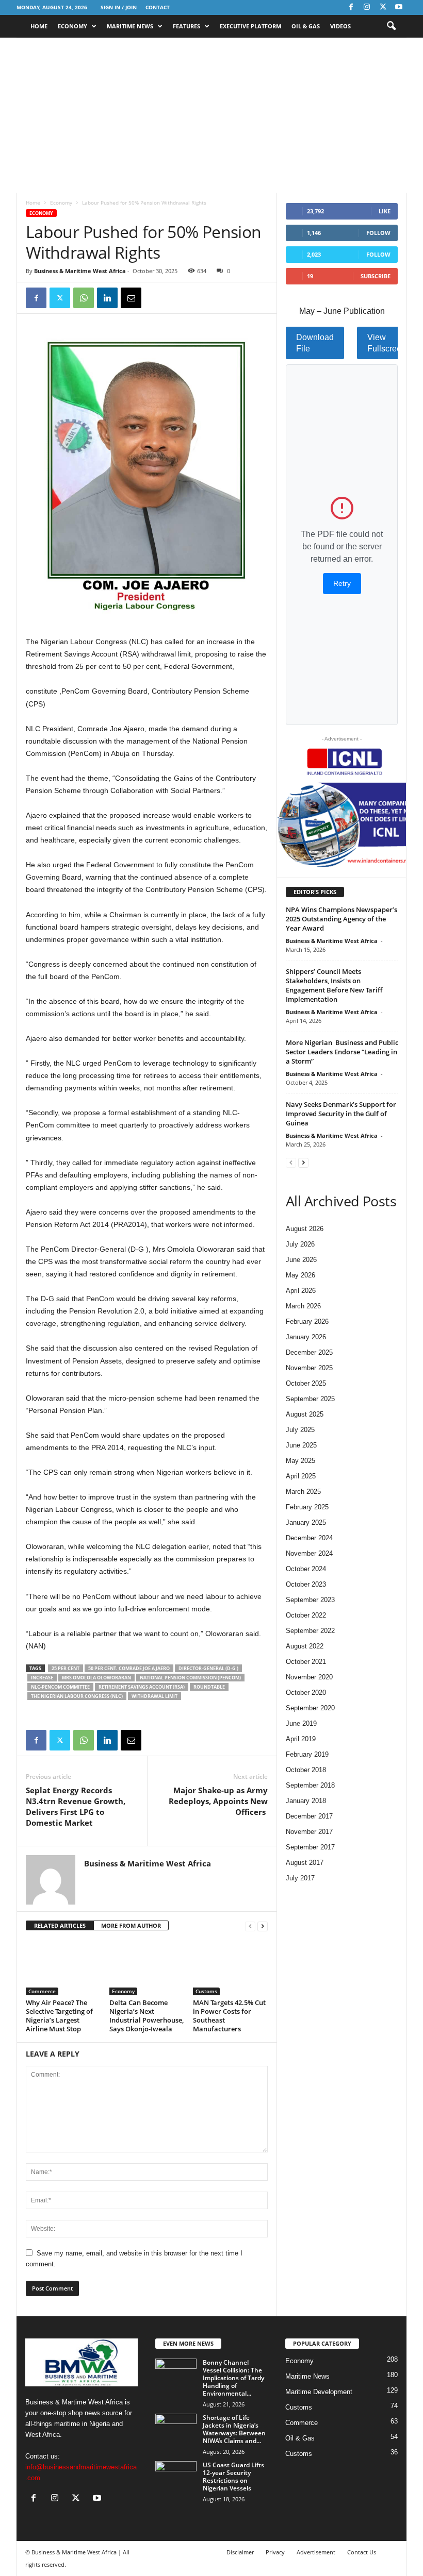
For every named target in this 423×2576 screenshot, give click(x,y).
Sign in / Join (119, 7)
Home (39, 26)
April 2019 (301, 1739)
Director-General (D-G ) (208, 1668)
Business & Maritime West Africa (80, 271)
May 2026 (300, 1275)
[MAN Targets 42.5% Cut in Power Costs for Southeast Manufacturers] (230, 1967)
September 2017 (310, 1847)
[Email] (131, 298)
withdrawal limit (154, 1696)
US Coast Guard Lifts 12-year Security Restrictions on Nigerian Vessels (233, 2477)
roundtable (209, 1687)
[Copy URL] (155, 298)
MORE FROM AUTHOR (131, 1925)
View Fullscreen (387, 343)
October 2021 (306, 1662)
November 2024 (309, 1553)
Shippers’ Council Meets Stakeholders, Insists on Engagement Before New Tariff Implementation (334, 985)
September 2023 (310, 1600)
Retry (342, 583)
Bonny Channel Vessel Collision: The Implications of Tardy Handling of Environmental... (233, 2378)
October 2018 (306, 1770)
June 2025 (301, 1445)
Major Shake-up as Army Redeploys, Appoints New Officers (218, 1801)
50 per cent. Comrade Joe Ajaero (129, 1668)
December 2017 (309, 1816)
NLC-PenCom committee (60, 1687)
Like (385, 211)
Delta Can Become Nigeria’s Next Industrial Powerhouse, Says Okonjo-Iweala (147, 2016)
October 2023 (306, 1584)
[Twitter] (383, 7)
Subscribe (376, 276)
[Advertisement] (211, 115)
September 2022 (310, 1631)
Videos (340, 26)
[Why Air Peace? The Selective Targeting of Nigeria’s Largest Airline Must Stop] (63, 1967)
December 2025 (309, 1352)
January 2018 (306, 1801)
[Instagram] (367, 7)
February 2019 (307, 1754)
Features (186, 26)
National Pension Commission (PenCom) (190, 1678)
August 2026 (305, 1229)
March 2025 (303, 1492)
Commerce (42, 1991)
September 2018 (310, 1785)
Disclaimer (240, 2552)
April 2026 (301, 1291)
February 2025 (307, 1507)
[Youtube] (399, 7)
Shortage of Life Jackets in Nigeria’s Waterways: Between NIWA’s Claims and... (234, 2429)
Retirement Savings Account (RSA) (142, 1687)
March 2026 (303, 1306)
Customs (206, 1991)
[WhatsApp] (84, 298)
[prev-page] (250, 1926)
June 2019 (301, 1723)
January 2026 (306, 1337)
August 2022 (305, 1646)
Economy (72, 26)
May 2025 (300, 1461)
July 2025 (300, 1430)
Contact (158, 7)
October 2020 (306, 1693)
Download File (315, 343)
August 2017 (305, 1863)
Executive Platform (250, 26)
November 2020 (309, 1677)
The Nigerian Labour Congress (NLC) (77, 1696)
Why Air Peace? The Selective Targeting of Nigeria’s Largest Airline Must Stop (59, 2016)
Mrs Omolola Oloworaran (96, 1678)
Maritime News (130, 26)
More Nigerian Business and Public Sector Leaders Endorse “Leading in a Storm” (342, 1052)
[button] (391, 26)
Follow (378, 233)
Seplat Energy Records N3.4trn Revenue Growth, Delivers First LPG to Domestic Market (76, 1806)
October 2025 (306, 1383)
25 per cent (66, 1668)
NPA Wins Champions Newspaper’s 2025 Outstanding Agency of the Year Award (341, 919)
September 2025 (310, 1399)
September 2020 (310, 1708)
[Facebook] (351, 7)
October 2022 (306, 1615)
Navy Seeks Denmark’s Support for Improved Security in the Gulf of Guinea (341, 1114)
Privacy (275, 2552)
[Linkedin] (107, 298)
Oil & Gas (306, 26)
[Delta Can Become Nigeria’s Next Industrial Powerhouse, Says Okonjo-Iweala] (147, 1967)
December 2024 (309, 1538)
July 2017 (300, 1878)
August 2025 (305, 1414)
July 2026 (300, 1244)
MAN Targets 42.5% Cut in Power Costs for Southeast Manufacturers (229, 2016)
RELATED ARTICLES (60, 1925)
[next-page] (263, 1926)
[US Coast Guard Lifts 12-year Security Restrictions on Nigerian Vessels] (176, 2477)
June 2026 (301, 1260)
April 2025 (301, 1476)
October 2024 (306, 1569)
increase (42, 1678)
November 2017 (309, 1832)
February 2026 (307, 1321)
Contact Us (362, 2552)
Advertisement (316, 2552)
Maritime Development (319, 2392)
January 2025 (306, 1522)
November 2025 (309, 1368)
